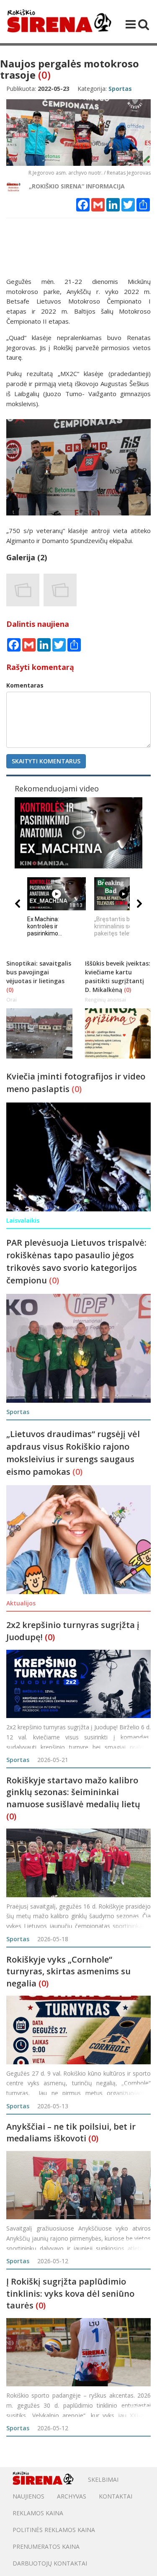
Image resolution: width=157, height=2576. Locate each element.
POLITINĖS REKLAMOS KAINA (54, 2530)
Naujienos (28, 2496)
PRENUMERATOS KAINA (46, 2546)
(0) (44, 75)
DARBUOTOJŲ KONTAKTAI (50, 2563)
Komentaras (25, 685)
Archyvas (72, 2496)
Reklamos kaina (38, 2513)
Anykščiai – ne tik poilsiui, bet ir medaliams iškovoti (71, 2133)
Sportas (18, 1760)
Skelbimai (103, 2479)
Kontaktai (116, 2496)
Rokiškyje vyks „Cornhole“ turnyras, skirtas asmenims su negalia (68, 1971)
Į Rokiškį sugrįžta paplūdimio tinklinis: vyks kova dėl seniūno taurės (70, 2293)
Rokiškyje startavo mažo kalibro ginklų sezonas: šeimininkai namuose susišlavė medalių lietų (73, 1792)
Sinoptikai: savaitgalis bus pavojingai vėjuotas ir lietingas (39, 972)
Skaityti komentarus (46, 761)
